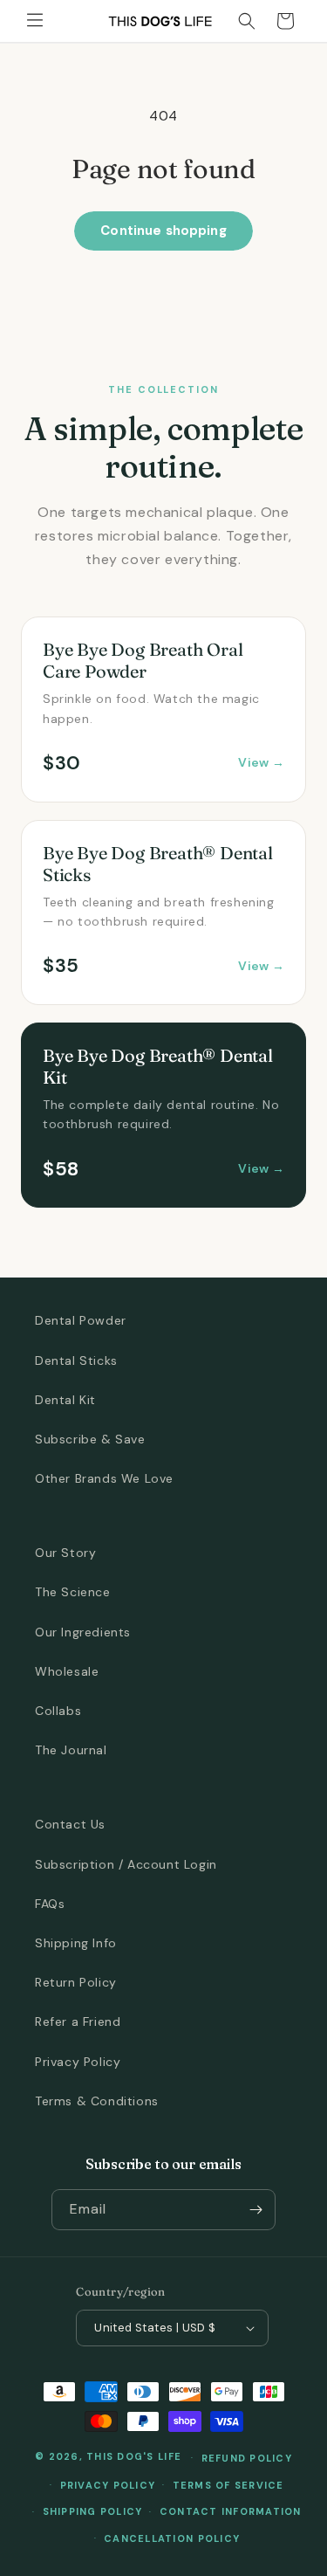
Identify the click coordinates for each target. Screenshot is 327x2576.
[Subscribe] (255, 2210)
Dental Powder (81, 1320)
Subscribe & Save (90, 1439)
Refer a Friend (78, 2022)
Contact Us (70, 1824)
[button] (35, 21)
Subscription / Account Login (126, 1864)
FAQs (50, 1904)
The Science (73, 1592)
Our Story (65, 1553)
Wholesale (67, 1671)
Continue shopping (163, 231)
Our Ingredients (83, 1632)
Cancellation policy (172, 2538)
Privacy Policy (78, 2062)
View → (261, 762)
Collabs (58, 1711)
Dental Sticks (76, 1360)
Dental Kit (65, 1400)
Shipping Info (76, 1943)
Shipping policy (93, 2511)
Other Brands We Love (104, 1478)
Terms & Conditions (97, 2101)
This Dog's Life (134, 2456)
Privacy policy (108, 2485)
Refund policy (247, 2458)
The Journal (71, 1750)
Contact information (231, 2511)
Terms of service (228, 2485)
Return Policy (76, 1982)
